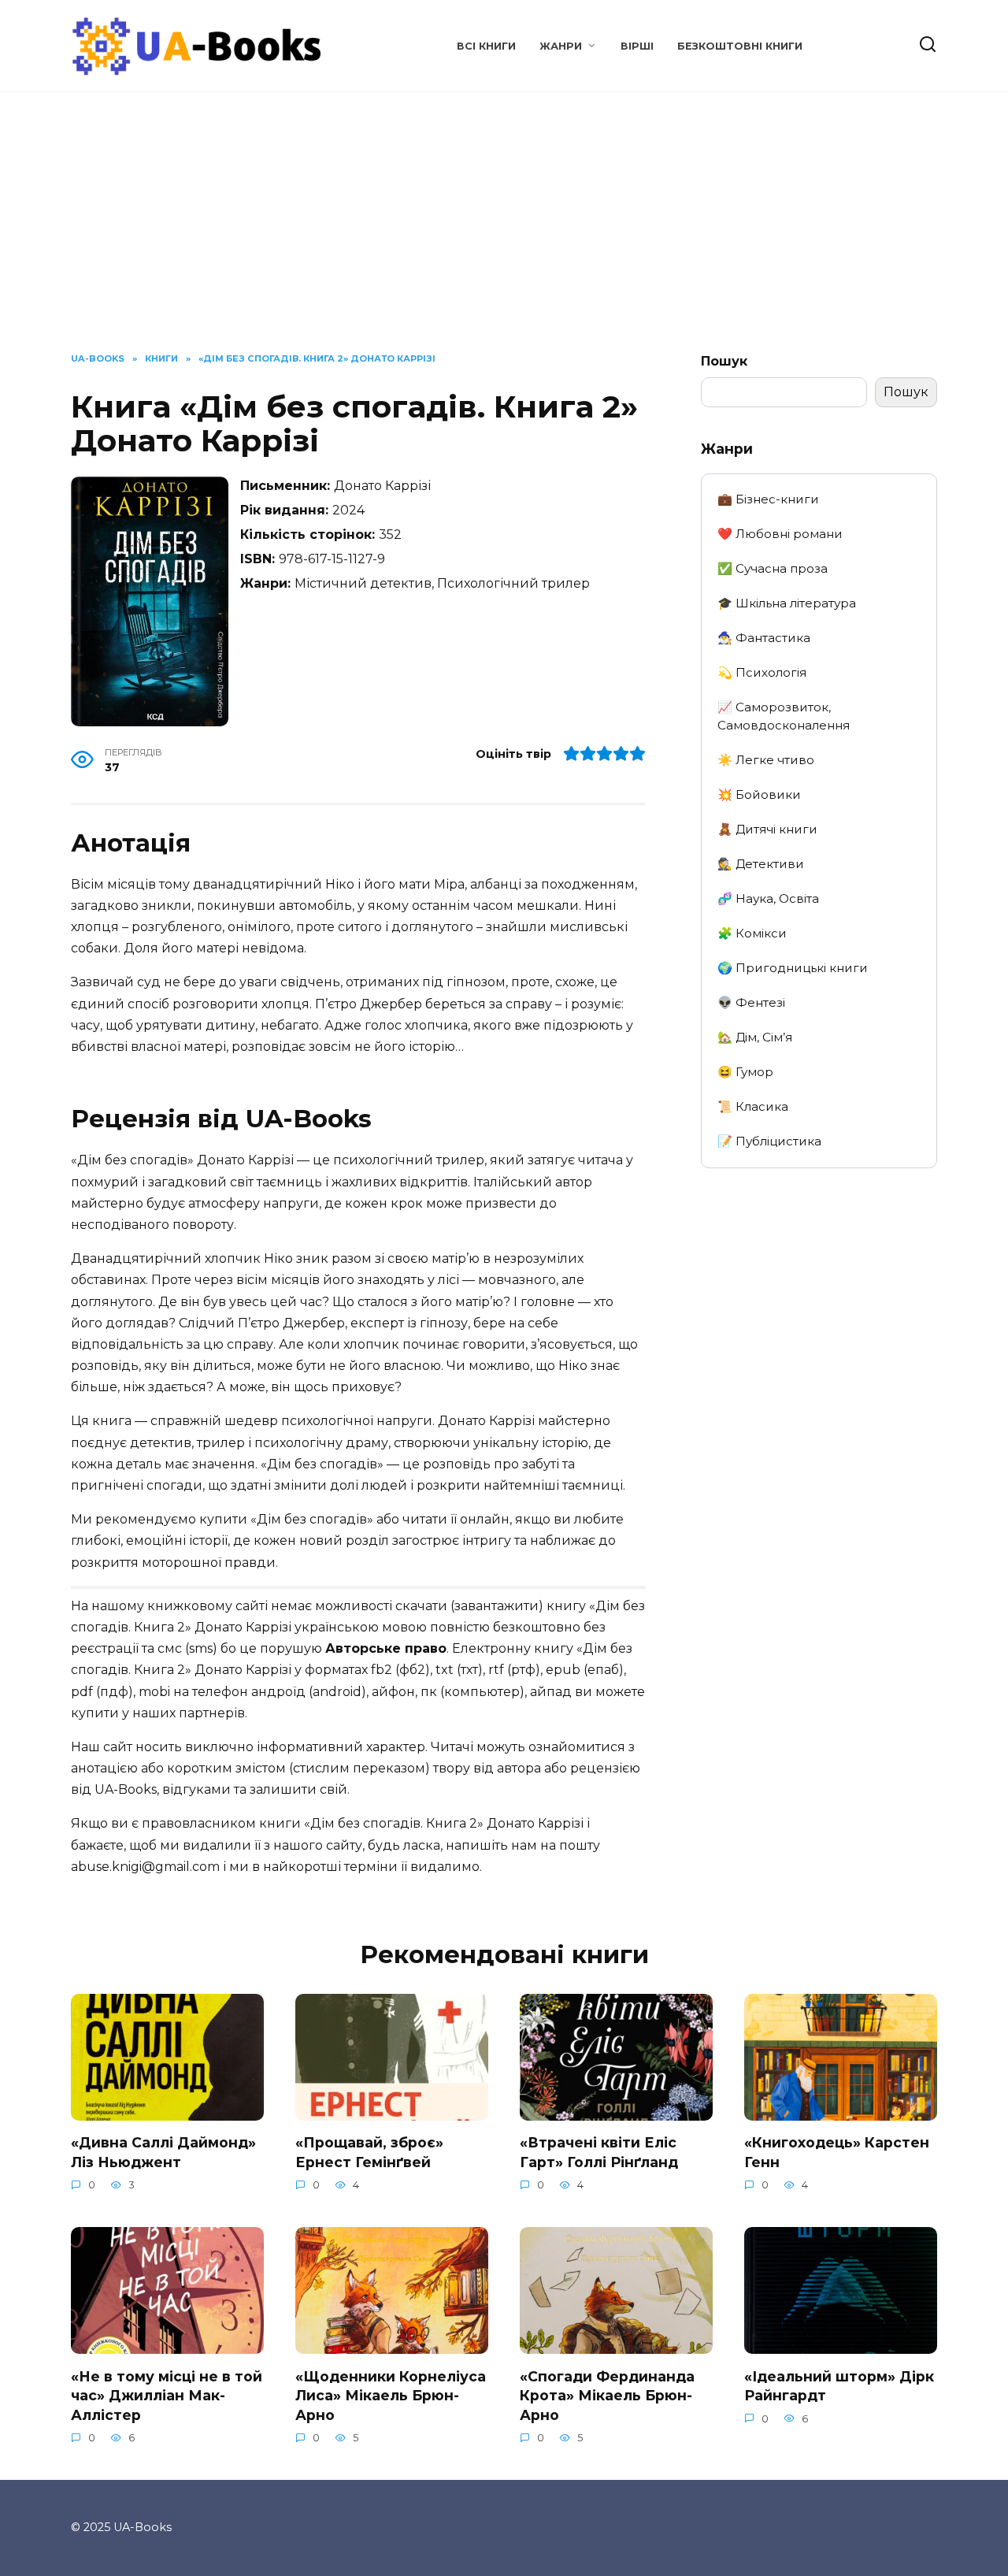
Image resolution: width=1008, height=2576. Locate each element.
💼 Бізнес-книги (768, 499)
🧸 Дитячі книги (767, 829)
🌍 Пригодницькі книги (793, 968)
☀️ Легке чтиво (766, 760)
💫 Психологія (762, 672)
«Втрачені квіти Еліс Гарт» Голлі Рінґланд (599, 2152)
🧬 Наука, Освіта (768, 898)
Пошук (724, 361)
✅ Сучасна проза (773, 568)
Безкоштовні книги (740, 46)
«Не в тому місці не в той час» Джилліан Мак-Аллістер (167, 2395)
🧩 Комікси (752, 933)
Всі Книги (486, 46)
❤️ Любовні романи (780, 534)
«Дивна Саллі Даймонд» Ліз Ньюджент (163, 2152)
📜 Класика (753, 1106)
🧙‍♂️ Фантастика (764, 638)
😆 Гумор (745, 1072)
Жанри (561, 46)
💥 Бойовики (759, 794)
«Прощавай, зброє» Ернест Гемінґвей (369, 2152)
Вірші (637, 46)
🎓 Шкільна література (787, 603)
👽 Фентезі (751, 1002)
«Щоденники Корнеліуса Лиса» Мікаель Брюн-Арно (391, 2395)
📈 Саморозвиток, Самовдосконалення (784, 716)
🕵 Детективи (761, 864)
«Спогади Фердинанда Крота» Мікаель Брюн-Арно (607, 2395)
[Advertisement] (504, 234)
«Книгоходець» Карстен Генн (837, 2152)
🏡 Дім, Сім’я (755, 1037)
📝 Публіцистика (769, 1141)
